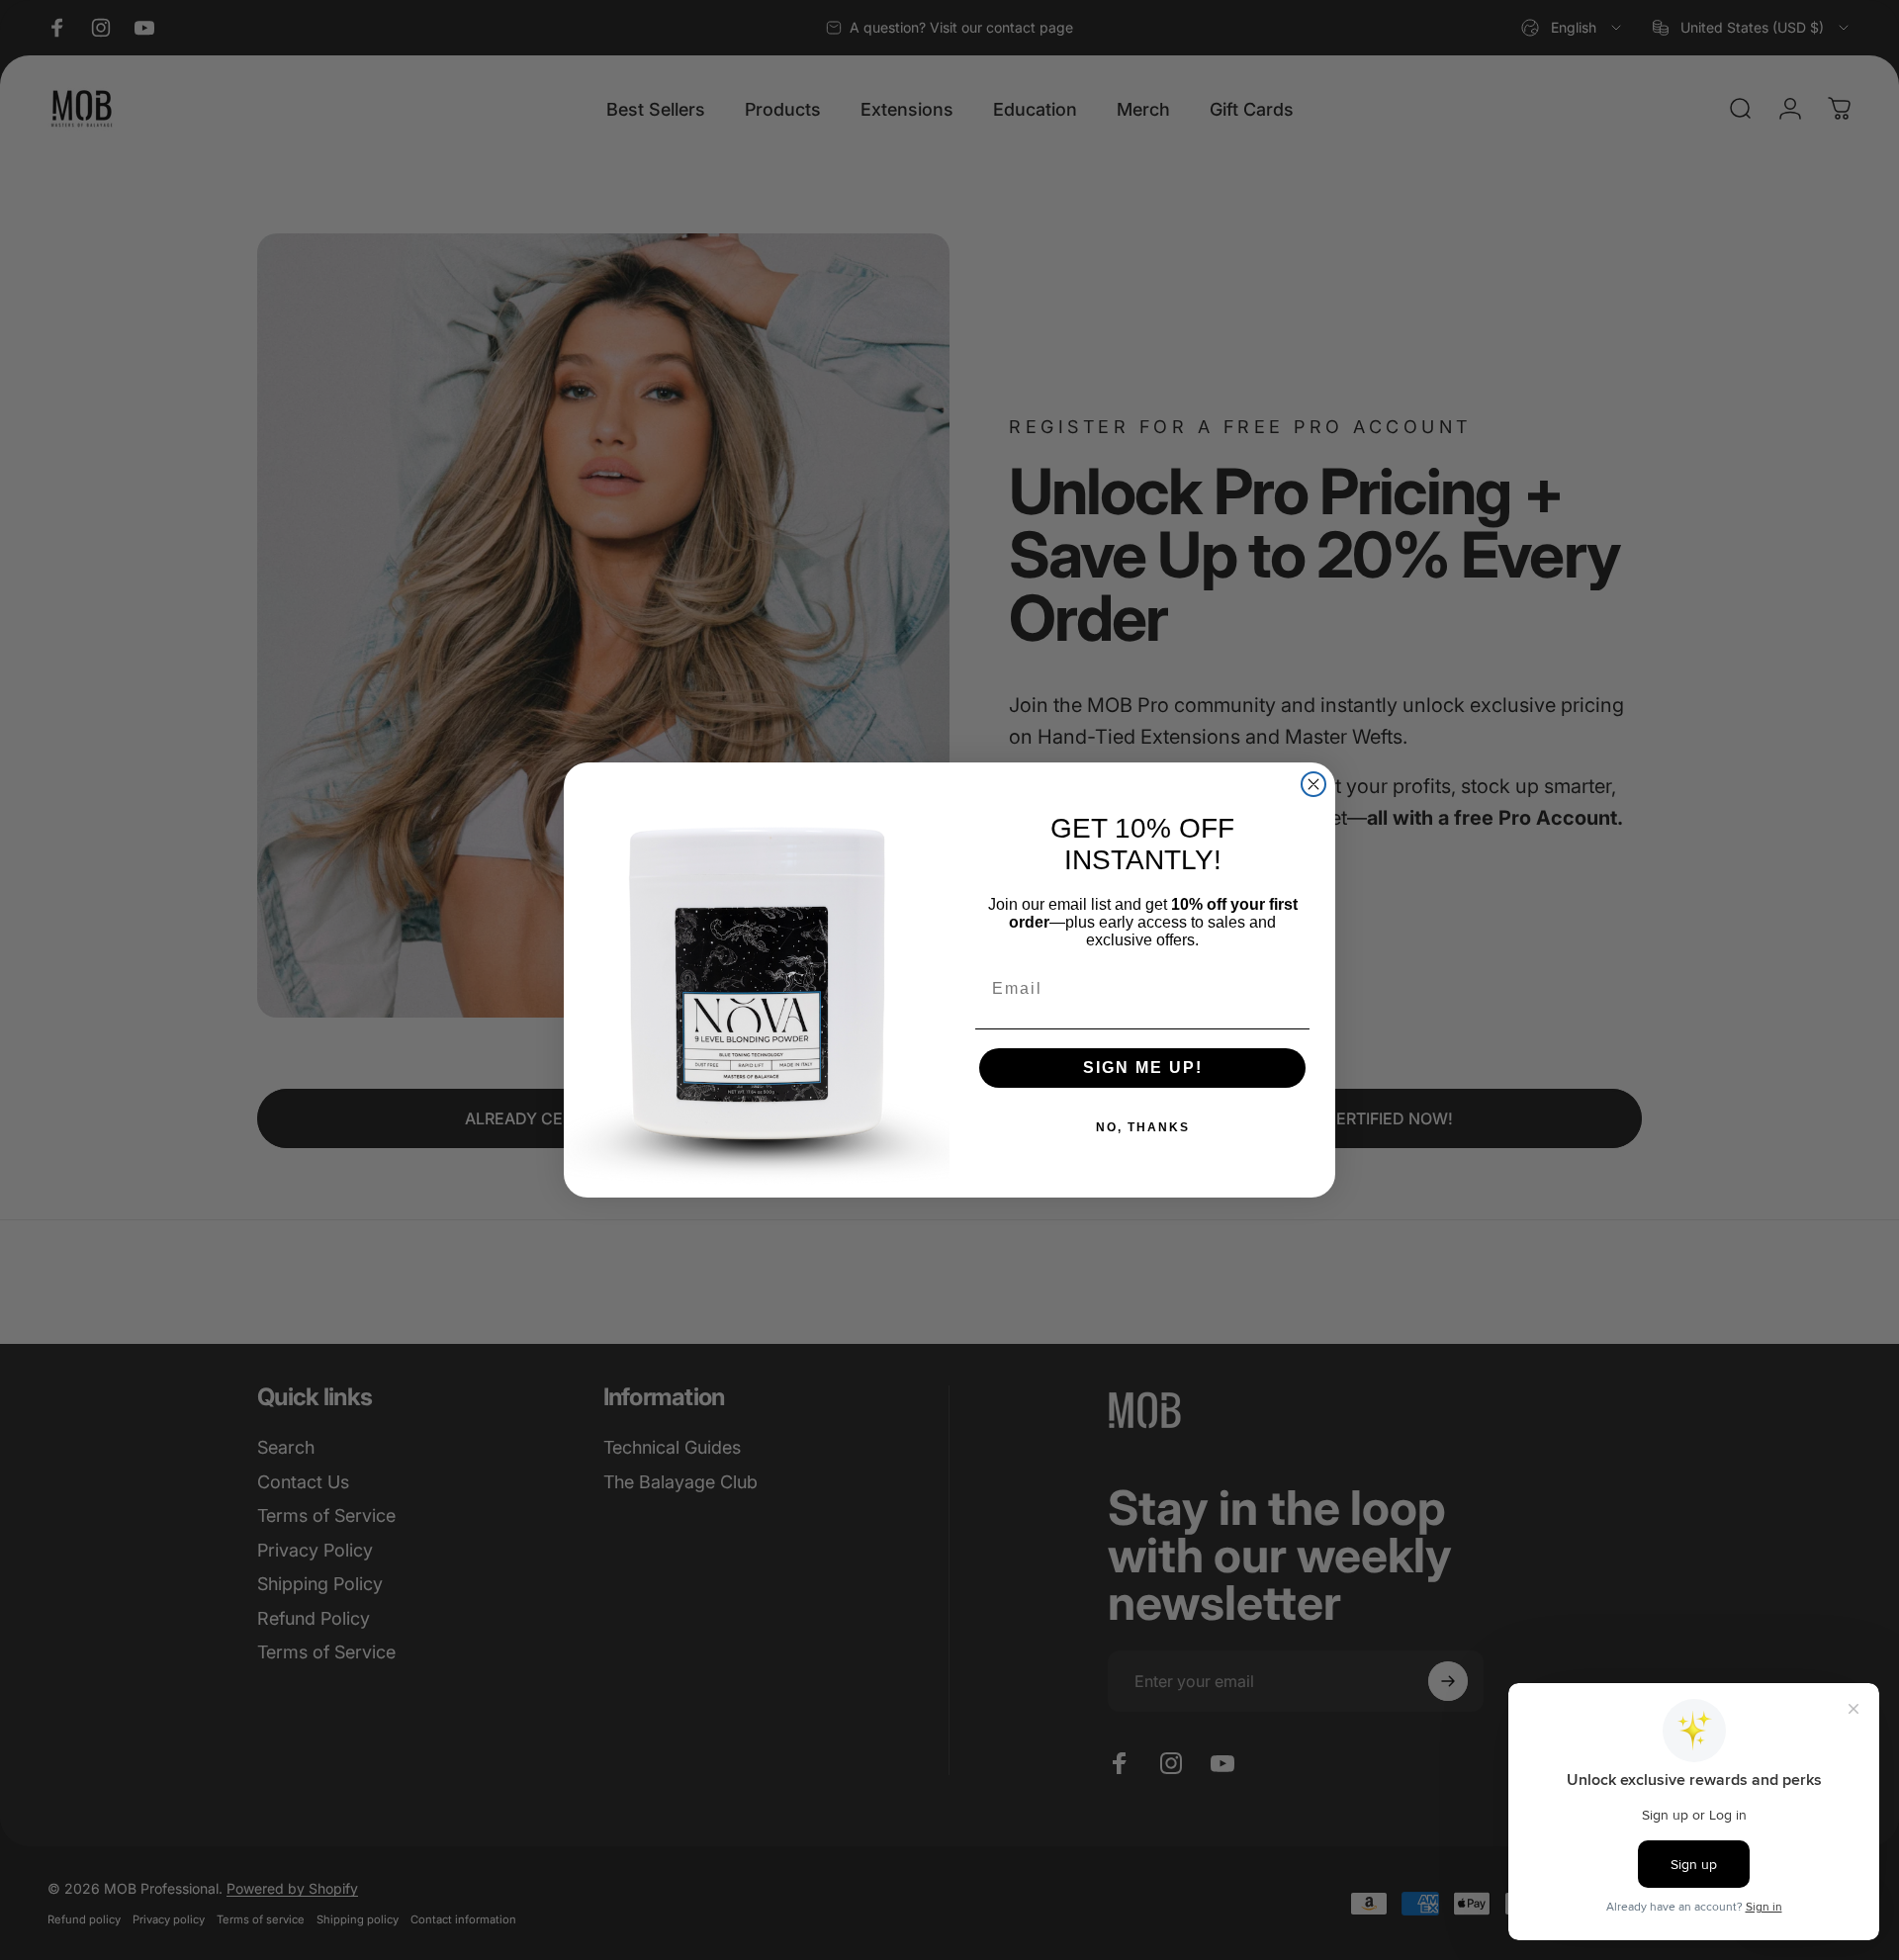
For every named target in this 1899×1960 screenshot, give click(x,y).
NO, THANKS (1143, 1127)
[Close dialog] (1313, 784)
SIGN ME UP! (1143, 1068)
